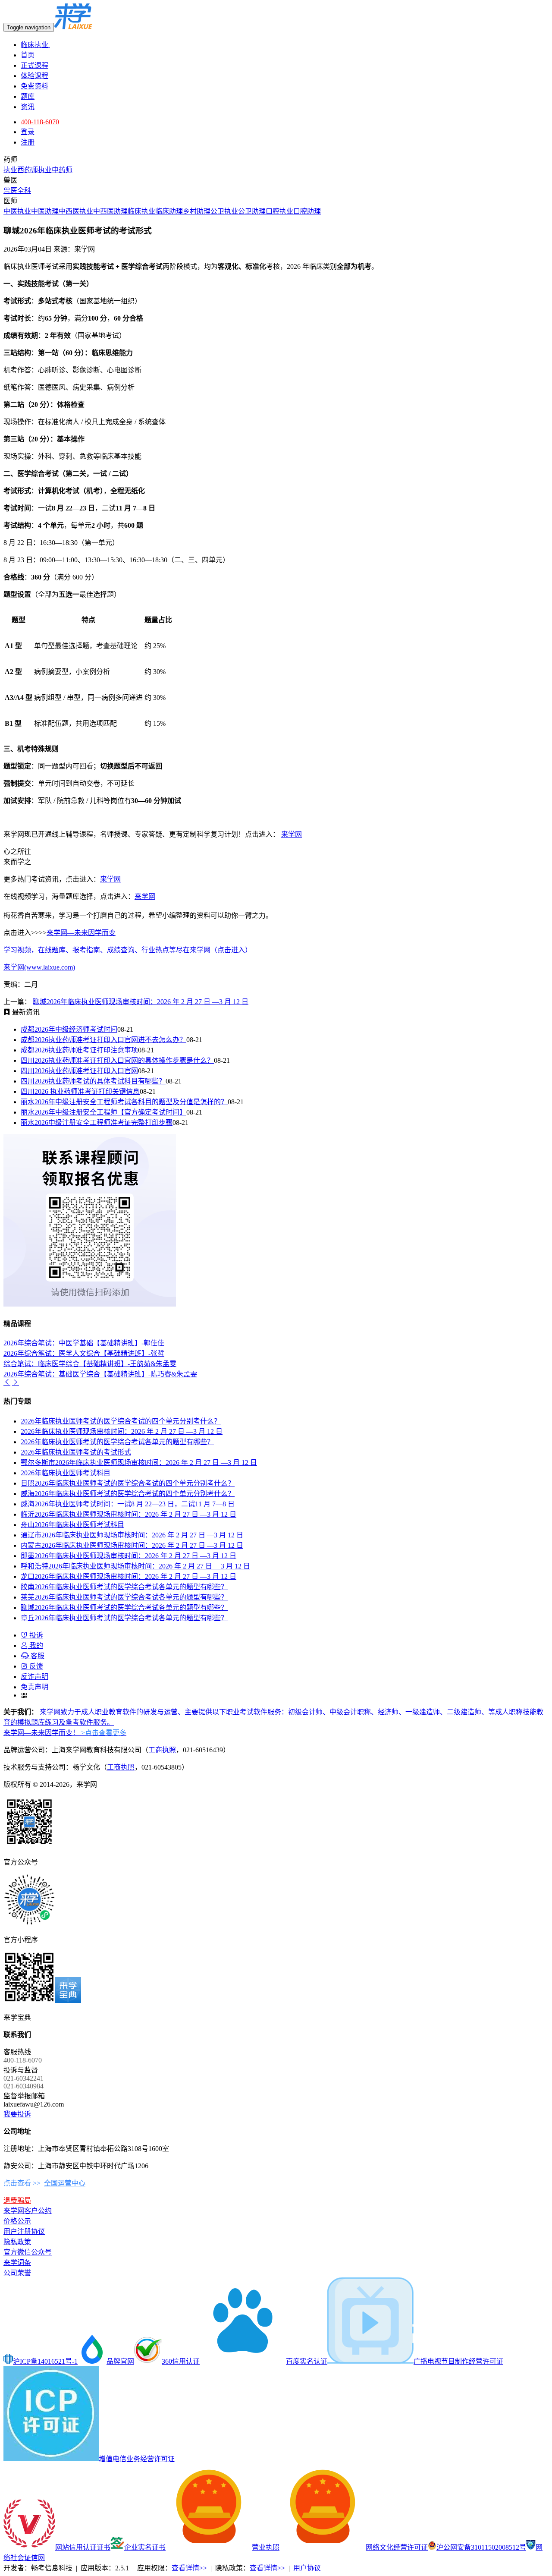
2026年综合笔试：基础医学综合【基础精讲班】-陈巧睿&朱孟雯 (100, 1374)
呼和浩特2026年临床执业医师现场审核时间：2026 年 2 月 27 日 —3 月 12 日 (135, 1566)
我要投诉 (17, 2114)
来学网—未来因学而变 (81, 933)
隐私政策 (17, 2242)
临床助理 (169, 211)
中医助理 (45, 211)
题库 (28, 96)
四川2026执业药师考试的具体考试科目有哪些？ (93, 1081)
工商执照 (162, 1750)
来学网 (292, 834)
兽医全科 (17, 191)
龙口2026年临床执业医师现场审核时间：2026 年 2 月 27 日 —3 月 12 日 (129, 1576)
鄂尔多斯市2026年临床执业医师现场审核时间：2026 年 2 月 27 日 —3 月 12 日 (139, 1463)
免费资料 (34, 86)
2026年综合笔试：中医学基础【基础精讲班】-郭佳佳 (84, 1343)
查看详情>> (189, 2568)
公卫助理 (252, 211)
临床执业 (35, 45)
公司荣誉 (17, 2273)
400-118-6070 (40, 122)
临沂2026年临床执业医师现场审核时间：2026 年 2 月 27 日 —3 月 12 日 (129, 1514)
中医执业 (17, 211)
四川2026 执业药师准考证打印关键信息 (80, 1091)
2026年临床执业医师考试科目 (66, 1473)
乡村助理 (197, 211)
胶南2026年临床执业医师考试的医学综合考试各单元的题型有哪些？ (124, 1587)
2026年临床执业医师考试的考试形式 (76, 1452)
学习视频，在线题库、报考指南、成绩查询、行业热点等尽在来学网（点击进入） (128, 950)
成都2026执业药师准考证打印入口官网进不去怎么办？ (103, 1040)
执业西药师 (21, 170)
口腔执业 (279, 211)
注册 (28, 142)
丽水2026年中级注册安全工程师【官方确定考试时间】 (103, 1112)
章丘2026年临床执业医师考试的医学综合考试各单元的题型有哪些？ (124, 1618)
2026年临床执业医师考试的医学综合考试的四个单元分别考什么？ (121, 1421)
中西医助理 (110, 211)
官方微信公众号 (28, 2252)
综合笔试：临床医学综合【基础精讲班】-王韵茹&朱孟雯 (90, 1364)
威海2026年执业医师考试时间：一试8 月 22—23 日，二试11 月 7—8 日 (128, 1504)
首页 (28, 55)
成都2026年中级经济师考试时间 (69, 1029)
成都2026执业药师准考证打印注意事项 (79, 1050)
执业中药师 (55, 170)
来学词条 (17, 2263)
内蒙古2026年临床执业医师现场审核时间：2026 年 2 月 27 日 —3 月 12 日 (132, 1545)
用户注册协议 (24, 2231)
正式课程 (34, 65)
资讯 (28, 107)
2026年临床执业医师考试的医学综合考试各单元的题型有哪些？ (117, 1442)
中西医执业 (76, 211)
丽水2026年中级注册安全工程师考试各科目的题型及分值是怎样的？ (124, 1102)
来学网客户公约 (28, 2211)
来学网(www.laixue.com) (39, 967)
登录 (28, 132)
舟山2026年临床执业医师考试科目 (72, 1525)
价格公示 (17, 2221)
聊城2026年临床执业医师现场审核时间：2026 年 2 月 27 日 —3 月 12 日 (141, 1002)
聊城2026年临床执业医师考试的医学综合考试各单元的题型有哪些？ (124, 1608)
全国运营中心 (65, 2183)
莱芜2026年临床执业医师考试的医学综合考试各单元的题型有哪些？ (124, 1597)
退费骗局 (17, 2200)
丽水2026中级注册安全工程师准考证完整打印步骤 (97, 1123)
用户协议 (307, 2568)
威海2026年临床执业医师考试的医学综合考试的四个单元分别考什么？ (128, 1494)
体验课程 (34, 76)
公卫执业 (224, 211)
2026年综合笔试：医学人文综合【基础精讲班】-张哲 (84, 1353)
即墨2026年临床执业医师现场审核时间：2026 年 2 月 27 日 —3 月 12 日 (129, 1556)
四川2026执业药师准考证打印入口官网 (79, 1071)
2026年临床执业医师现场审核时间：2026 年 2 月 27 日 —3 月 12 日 (122, 1431)
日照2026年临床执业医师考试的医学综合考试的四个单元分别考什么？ (128, 1483)
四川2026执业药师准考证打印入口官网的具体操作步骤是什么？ (117, 1060)
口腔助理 (307, 211)
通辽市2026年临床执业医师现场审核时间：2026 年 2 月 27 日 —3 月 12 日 (132, 1535)
